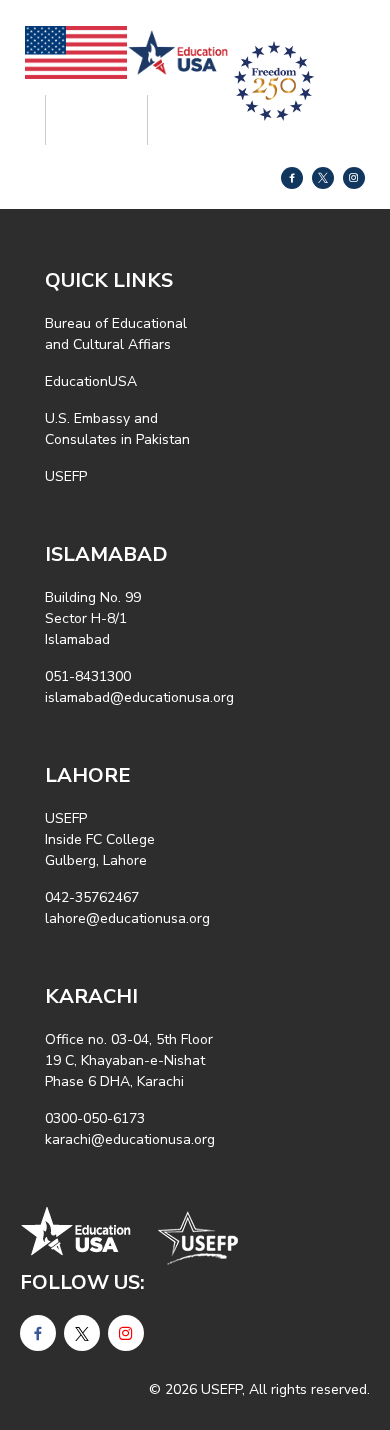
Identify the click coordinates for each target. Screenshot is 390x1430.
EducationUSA (91, 381)
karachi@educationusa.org (130, 1139)
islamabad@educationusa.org (139, 697)
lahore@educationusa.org (127, 918)
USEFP (66, 476)
